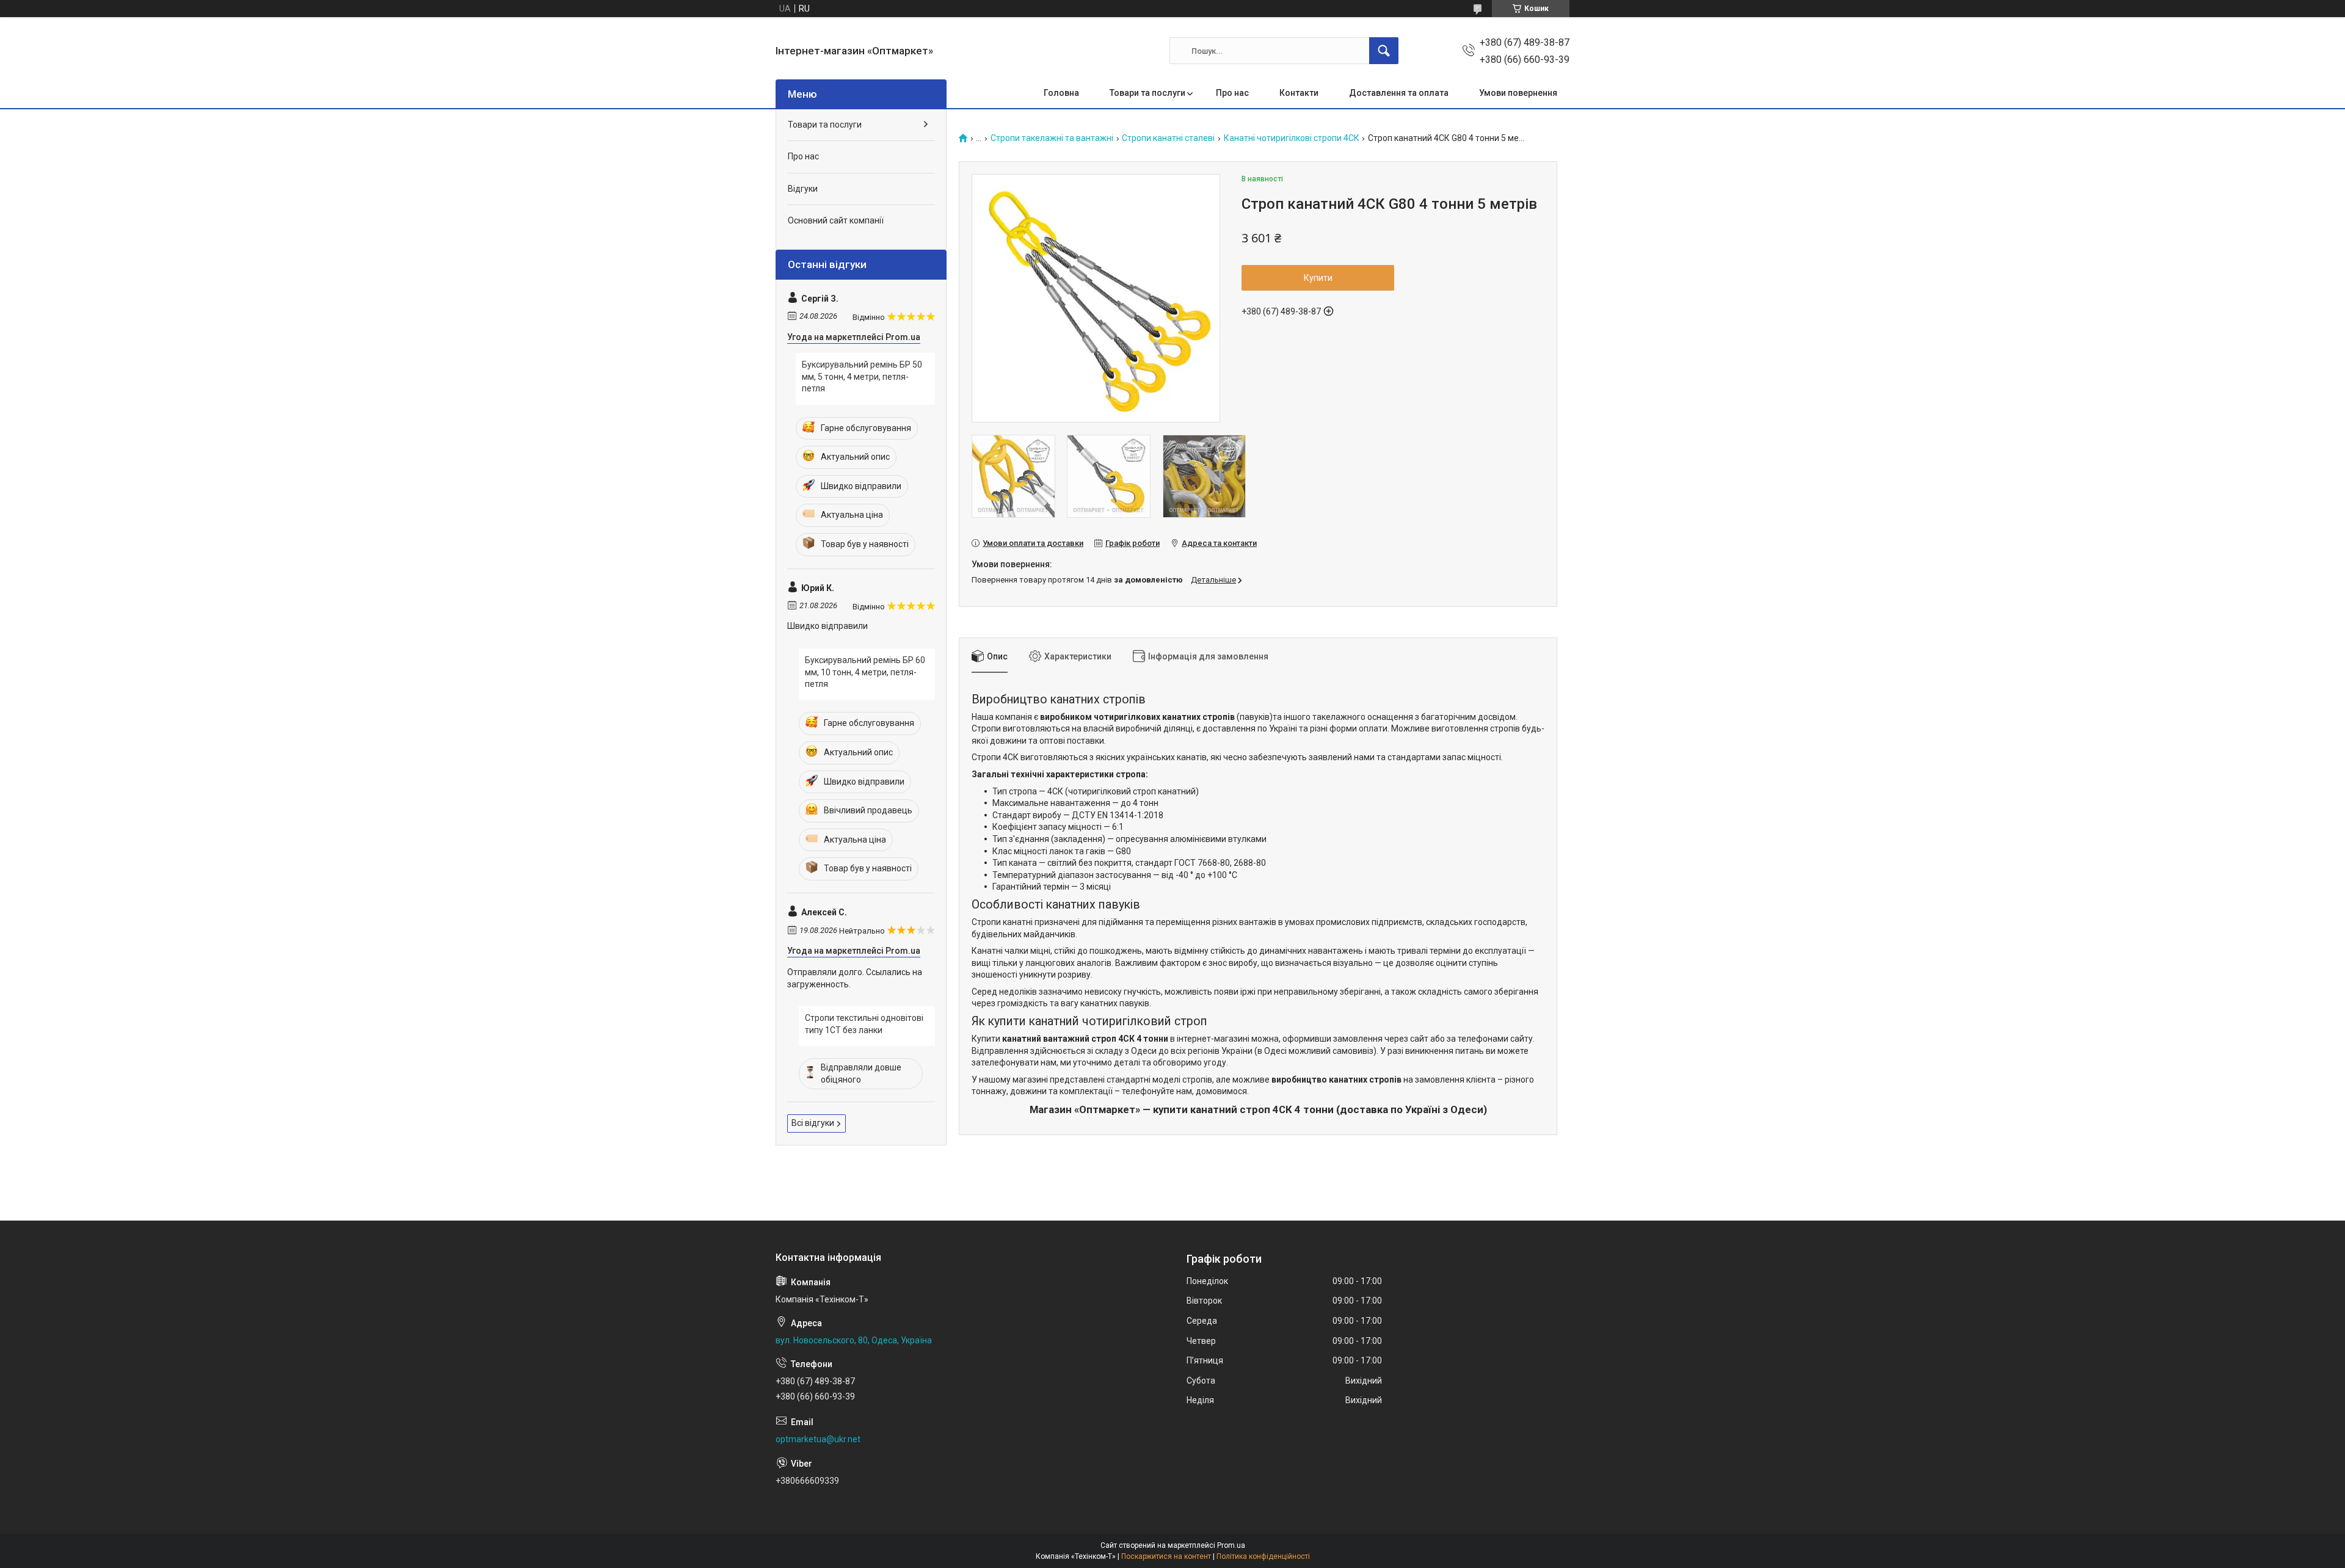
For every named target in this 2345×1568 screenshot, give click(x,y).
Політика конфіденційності (1263, 1556)
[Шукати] (1384, 51)
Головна (1061, 93)
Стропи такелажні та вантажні (1052, 138)
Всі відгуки (813, 1123)
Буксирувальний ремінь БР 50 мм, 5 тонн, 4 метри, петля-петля (862, 376)
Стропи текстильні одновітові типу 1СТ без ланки (864, 1024)
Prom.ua (1231, 1545)
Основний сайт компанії (836, 220)
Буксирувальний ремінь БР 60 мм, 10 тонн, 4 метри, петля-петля (865, 672)
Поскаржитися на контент (1166, 1556)
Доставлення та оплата (1399, 93)
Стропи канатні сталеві (1168, 138)
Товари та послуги (1147, 93)
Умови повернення (1518, 93)
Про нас (1232, 93)
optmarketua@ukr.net (818, 1439)
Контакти (1299, 93)
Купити (1318, 278)
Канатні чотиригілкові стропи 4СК (1292, 138)
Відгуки (803, 189)
